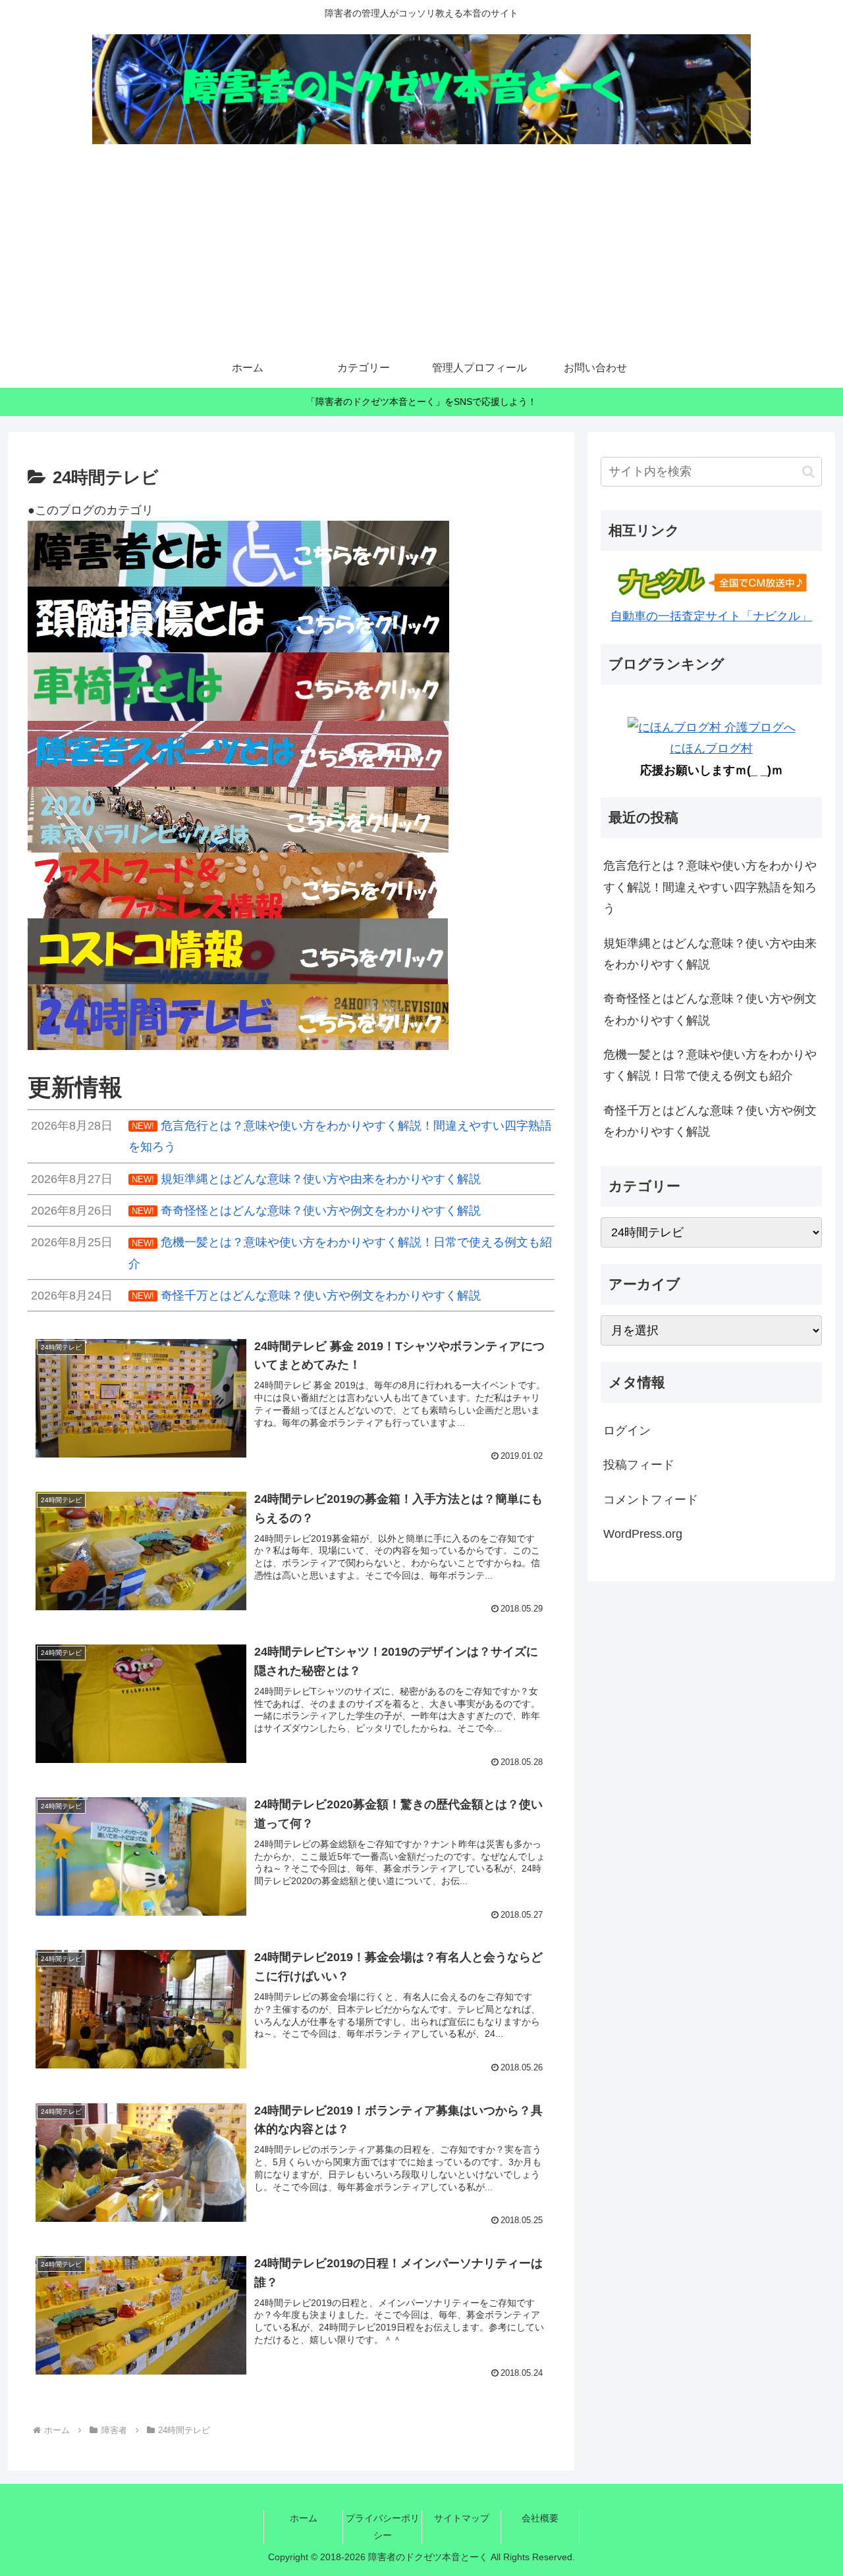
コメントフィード (651, 1500)
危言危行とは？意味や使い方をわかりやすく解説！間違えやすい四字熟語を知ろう (710, 887)
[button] (808, 472)
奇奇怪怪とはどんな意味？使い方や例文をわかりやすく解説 (710, 1009)
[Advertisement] (421, 250)
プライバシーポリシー (383, 2526)
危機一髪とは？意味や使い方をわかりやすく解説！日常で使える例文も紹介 (710, 1065)
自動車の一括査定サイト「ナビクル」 (711, 616)
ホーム (304, 2518)
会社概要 (540, 2518)
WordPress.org (643, 1534)
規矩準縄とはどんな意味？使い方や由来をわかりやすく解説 (710, 954)
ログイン (627, 1431)
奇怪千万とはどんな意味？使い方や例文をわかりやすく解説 (710, 1121)
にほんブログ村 (711, 749)
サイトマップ (462, 2518)
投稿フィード (639, 1465)
